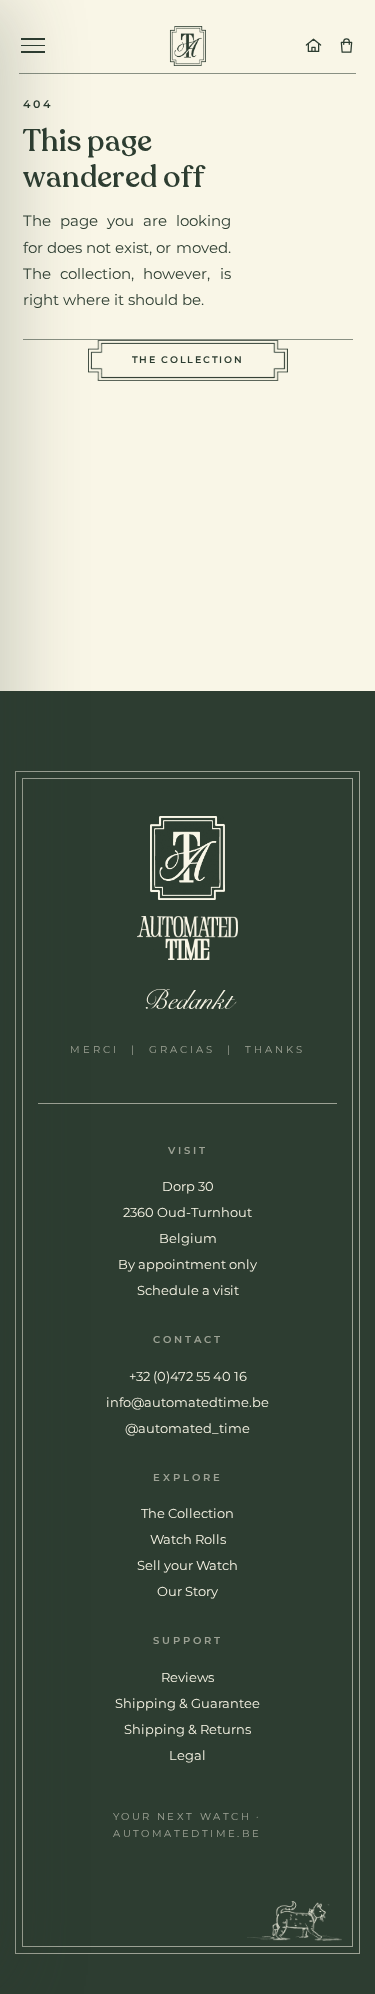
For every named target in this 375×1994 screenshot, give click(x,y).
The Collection (188, 359)
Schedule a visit (188, 1290)
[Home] (313, 45)
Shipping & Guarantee (187, 1703)
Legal (187, 1755)
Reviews (187, 1677)
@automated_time (187, 1428)
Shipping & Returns (187, 1729)
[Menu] (33, 45)
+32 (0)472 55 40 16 (188, 1376)
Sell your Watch (187, 1565)
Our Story (187, 1591)
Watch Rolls (188, 1539)
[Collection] (346, 45)
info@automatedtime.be (187, 1402)
